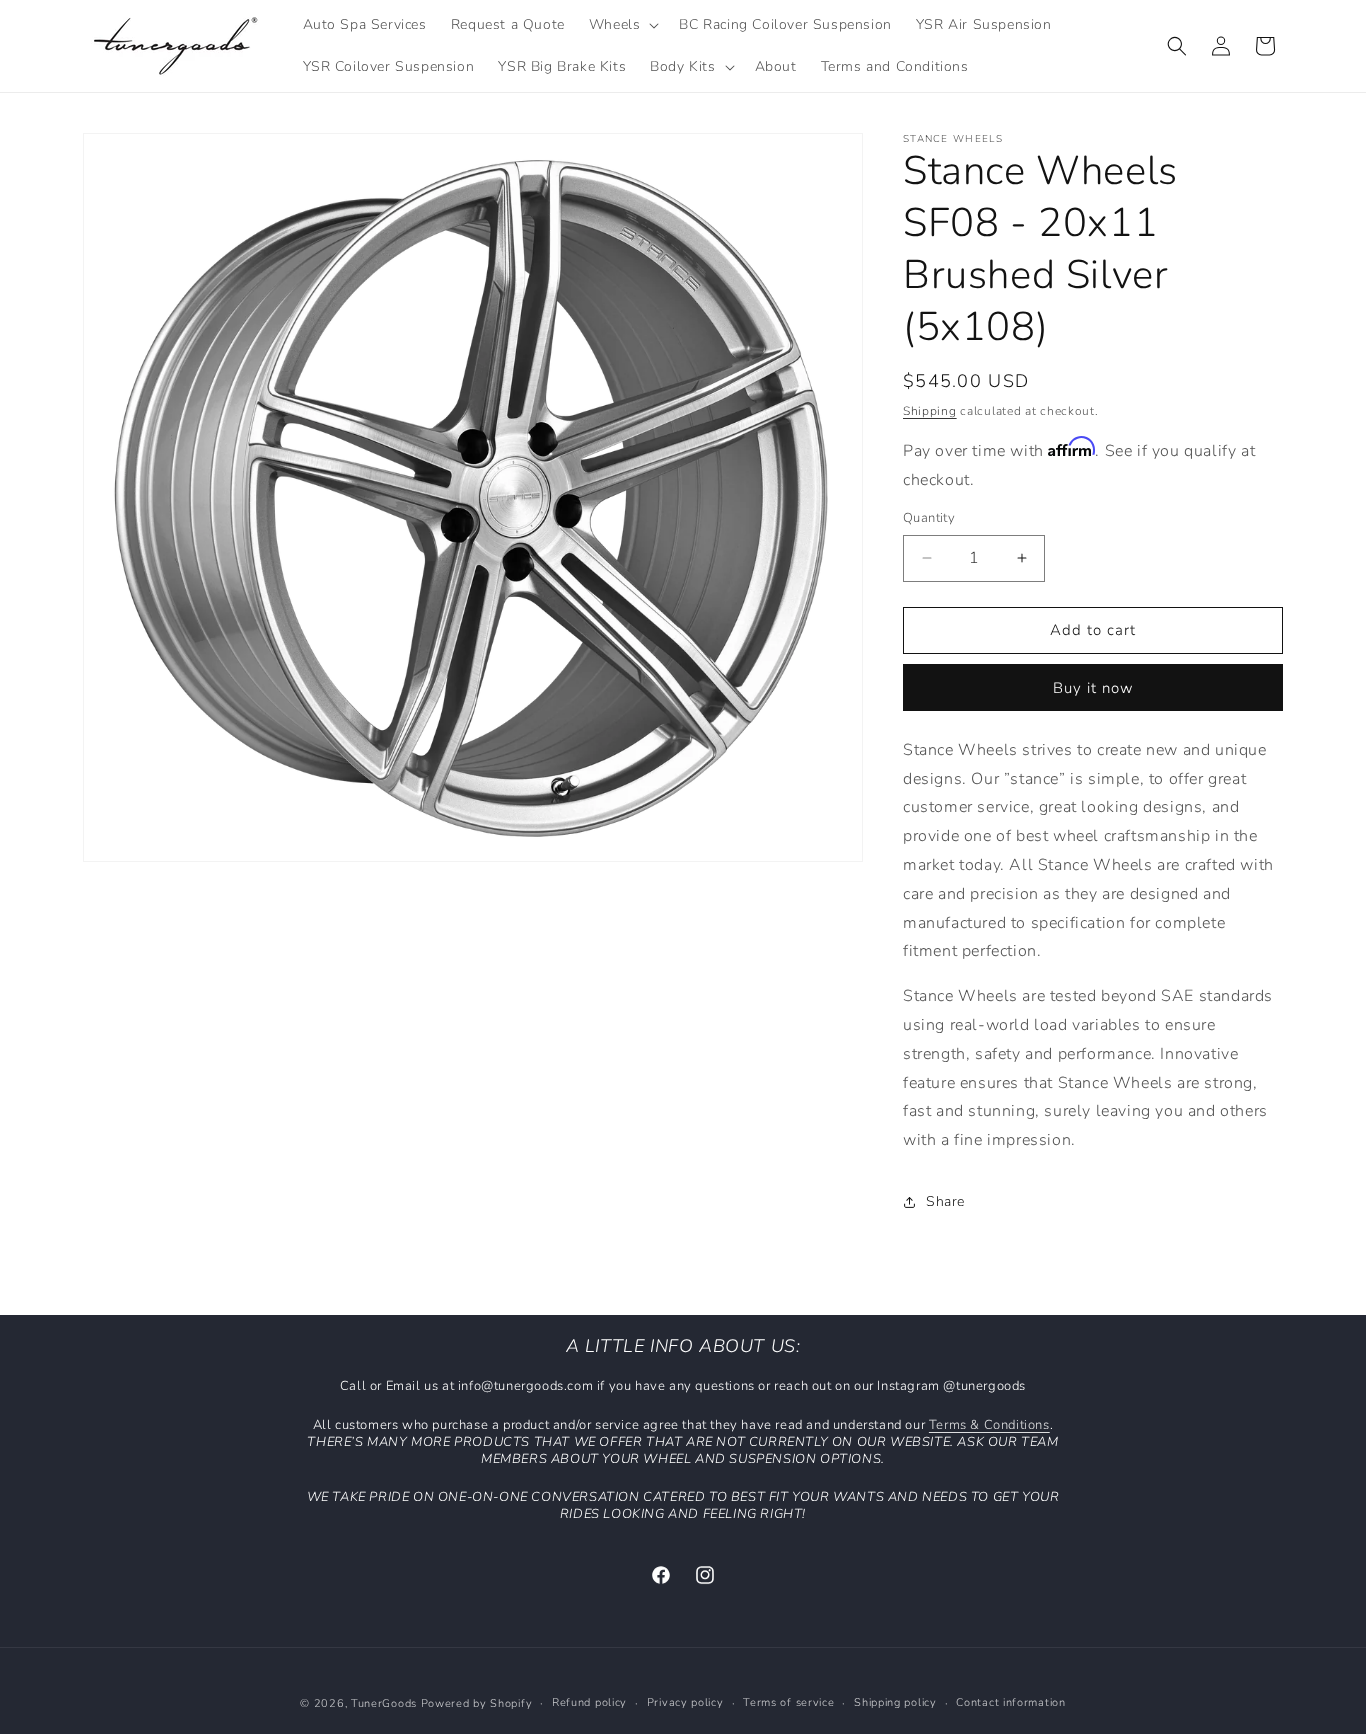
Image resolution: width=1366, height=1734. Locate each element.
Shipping (930, 411)
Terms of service (788, 1702)
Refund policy (589, 1702)
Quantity (929, 518)
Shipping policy (895, 1702)
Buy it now (1093, 688)
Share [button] (945, 1201)
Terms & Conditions (989, 1425)
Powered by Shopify (477, 1703)
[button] (622, 25)
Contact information (1010, 1702)
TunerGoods (384, 1703)
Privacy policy (685, 1702)
